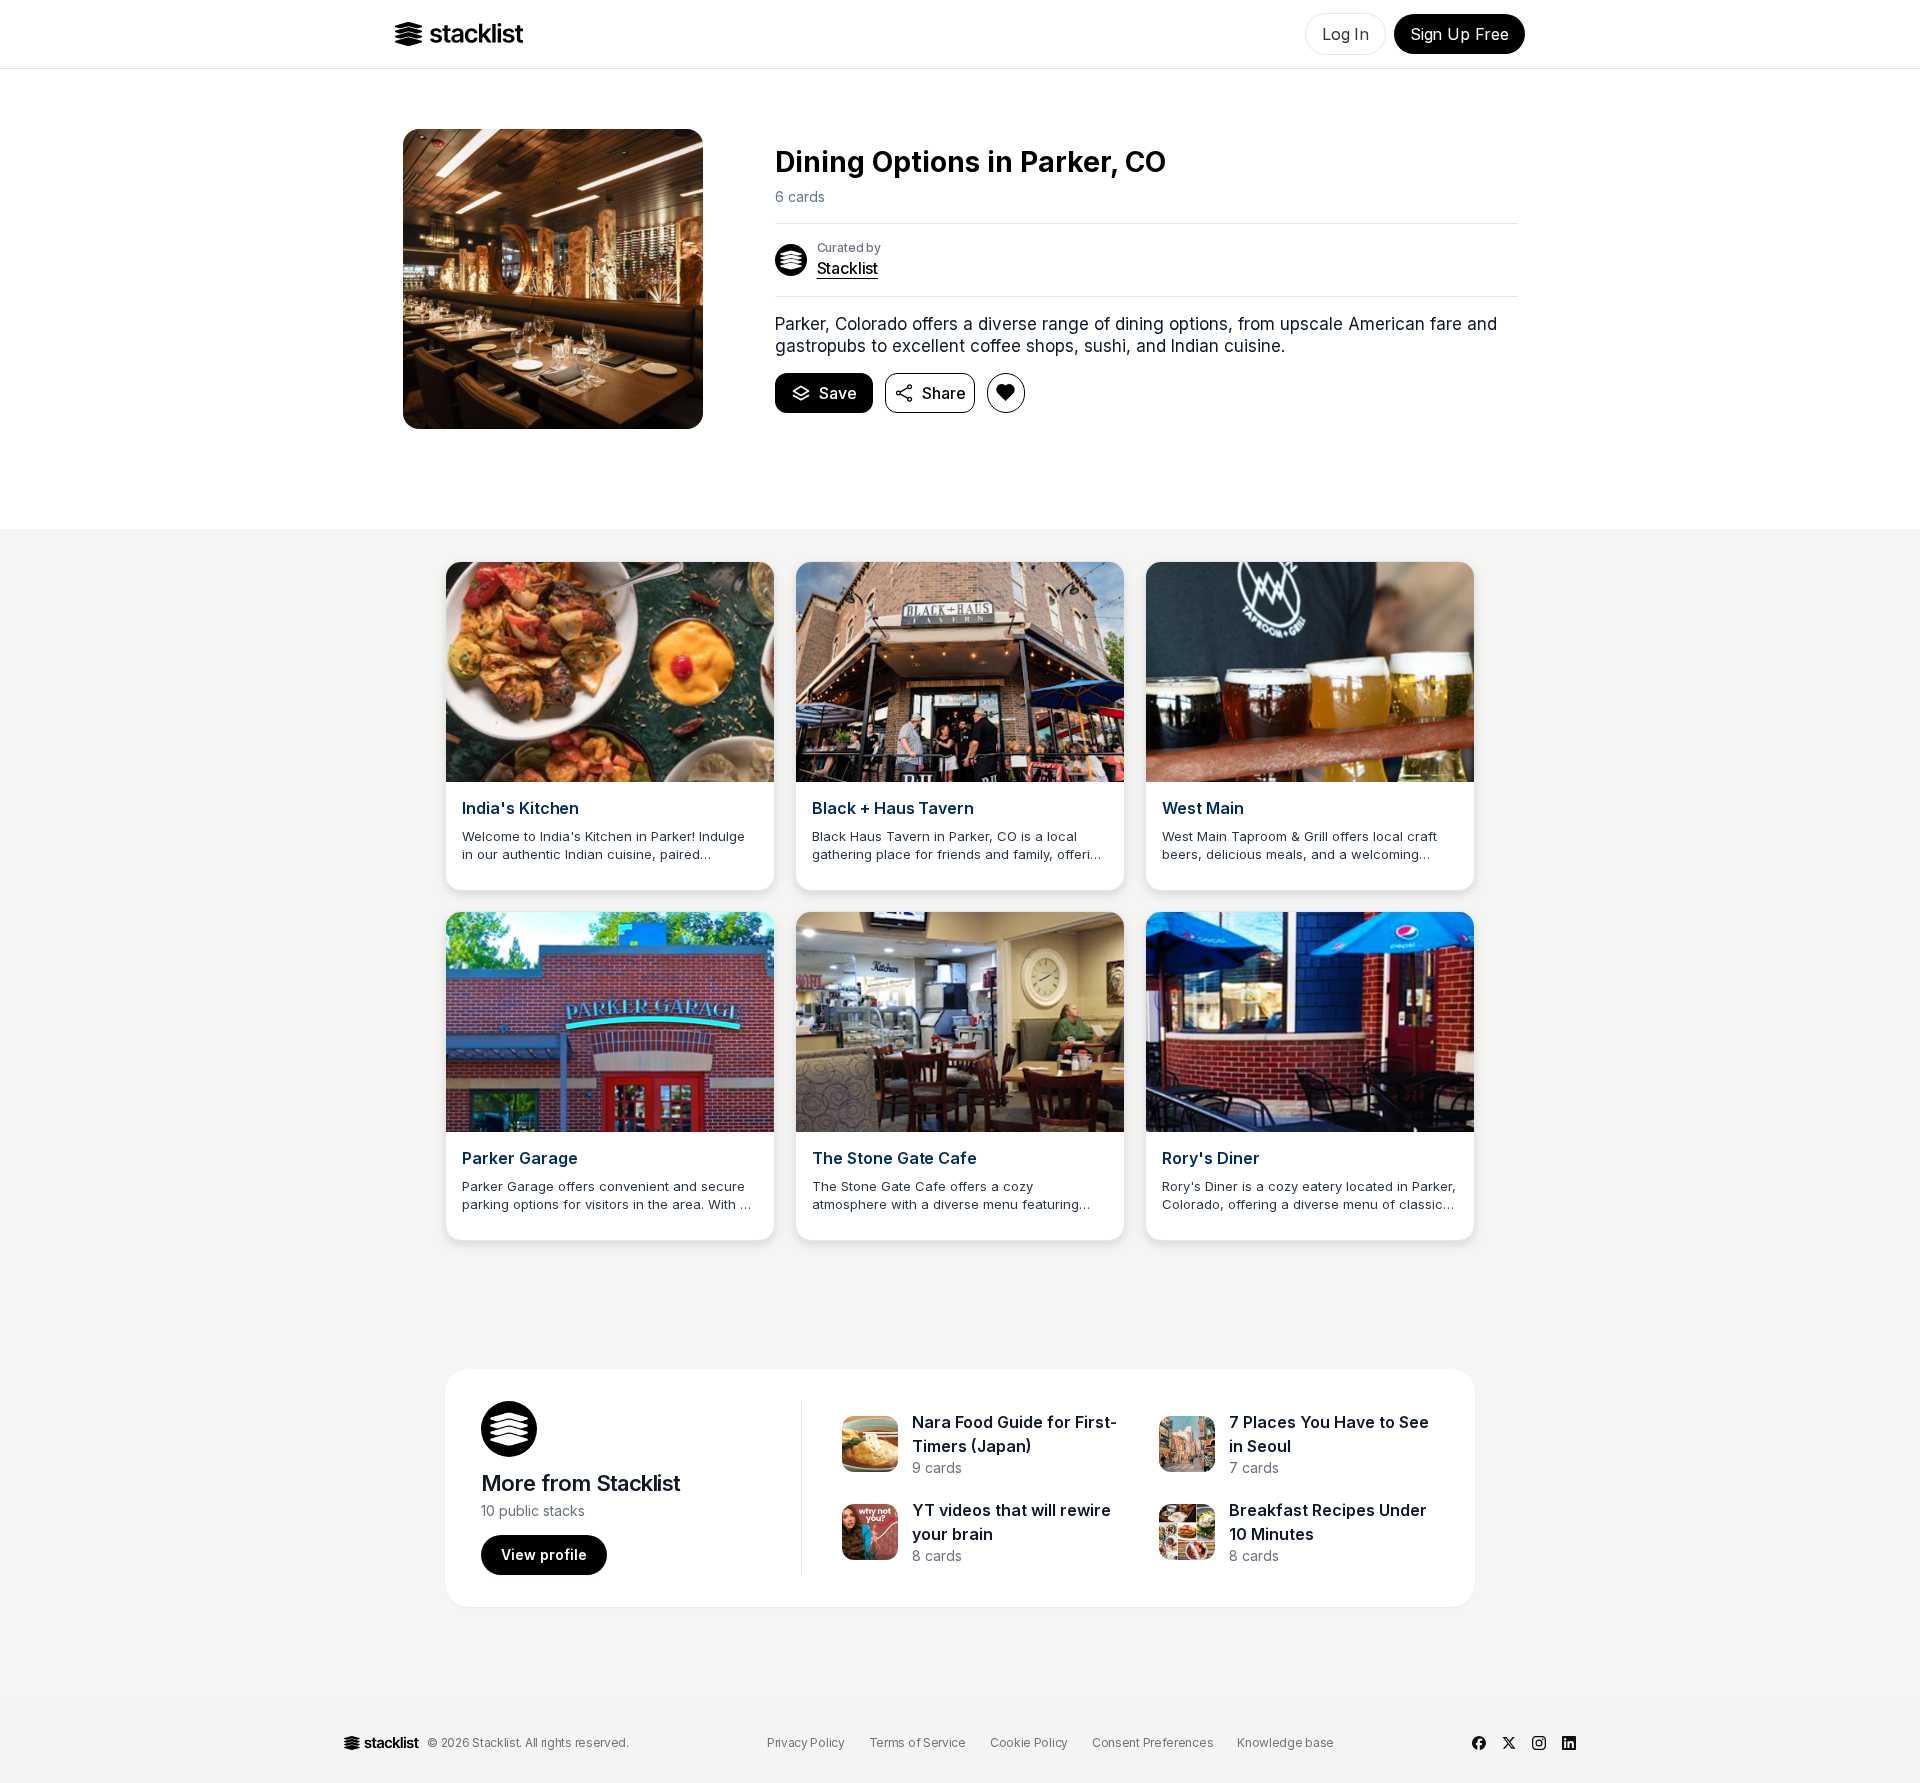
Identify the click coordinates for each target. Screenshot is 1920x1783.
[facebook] (1479, 1743)
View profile (544, 1554)
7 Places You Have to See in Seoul (1329, 1434)
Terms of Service (917, 1742)
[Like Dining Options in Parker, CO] (1006, 393)
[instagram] (1539, 1743)
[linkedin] (1569, 1743)
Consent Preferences (1152, 1742)
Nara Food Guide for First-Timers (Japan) (1014, 1434)
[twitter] (1509, 1743)
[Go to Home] (459, 34)
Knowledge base (1285, 1742)
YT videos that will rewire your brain (1011, 1522)
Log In (1345, 34)
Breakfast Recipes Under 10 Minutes (1328, 1522)
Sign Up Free (1459, 34)
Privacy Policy (806, 1742)
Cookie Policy (1029, 1742)
